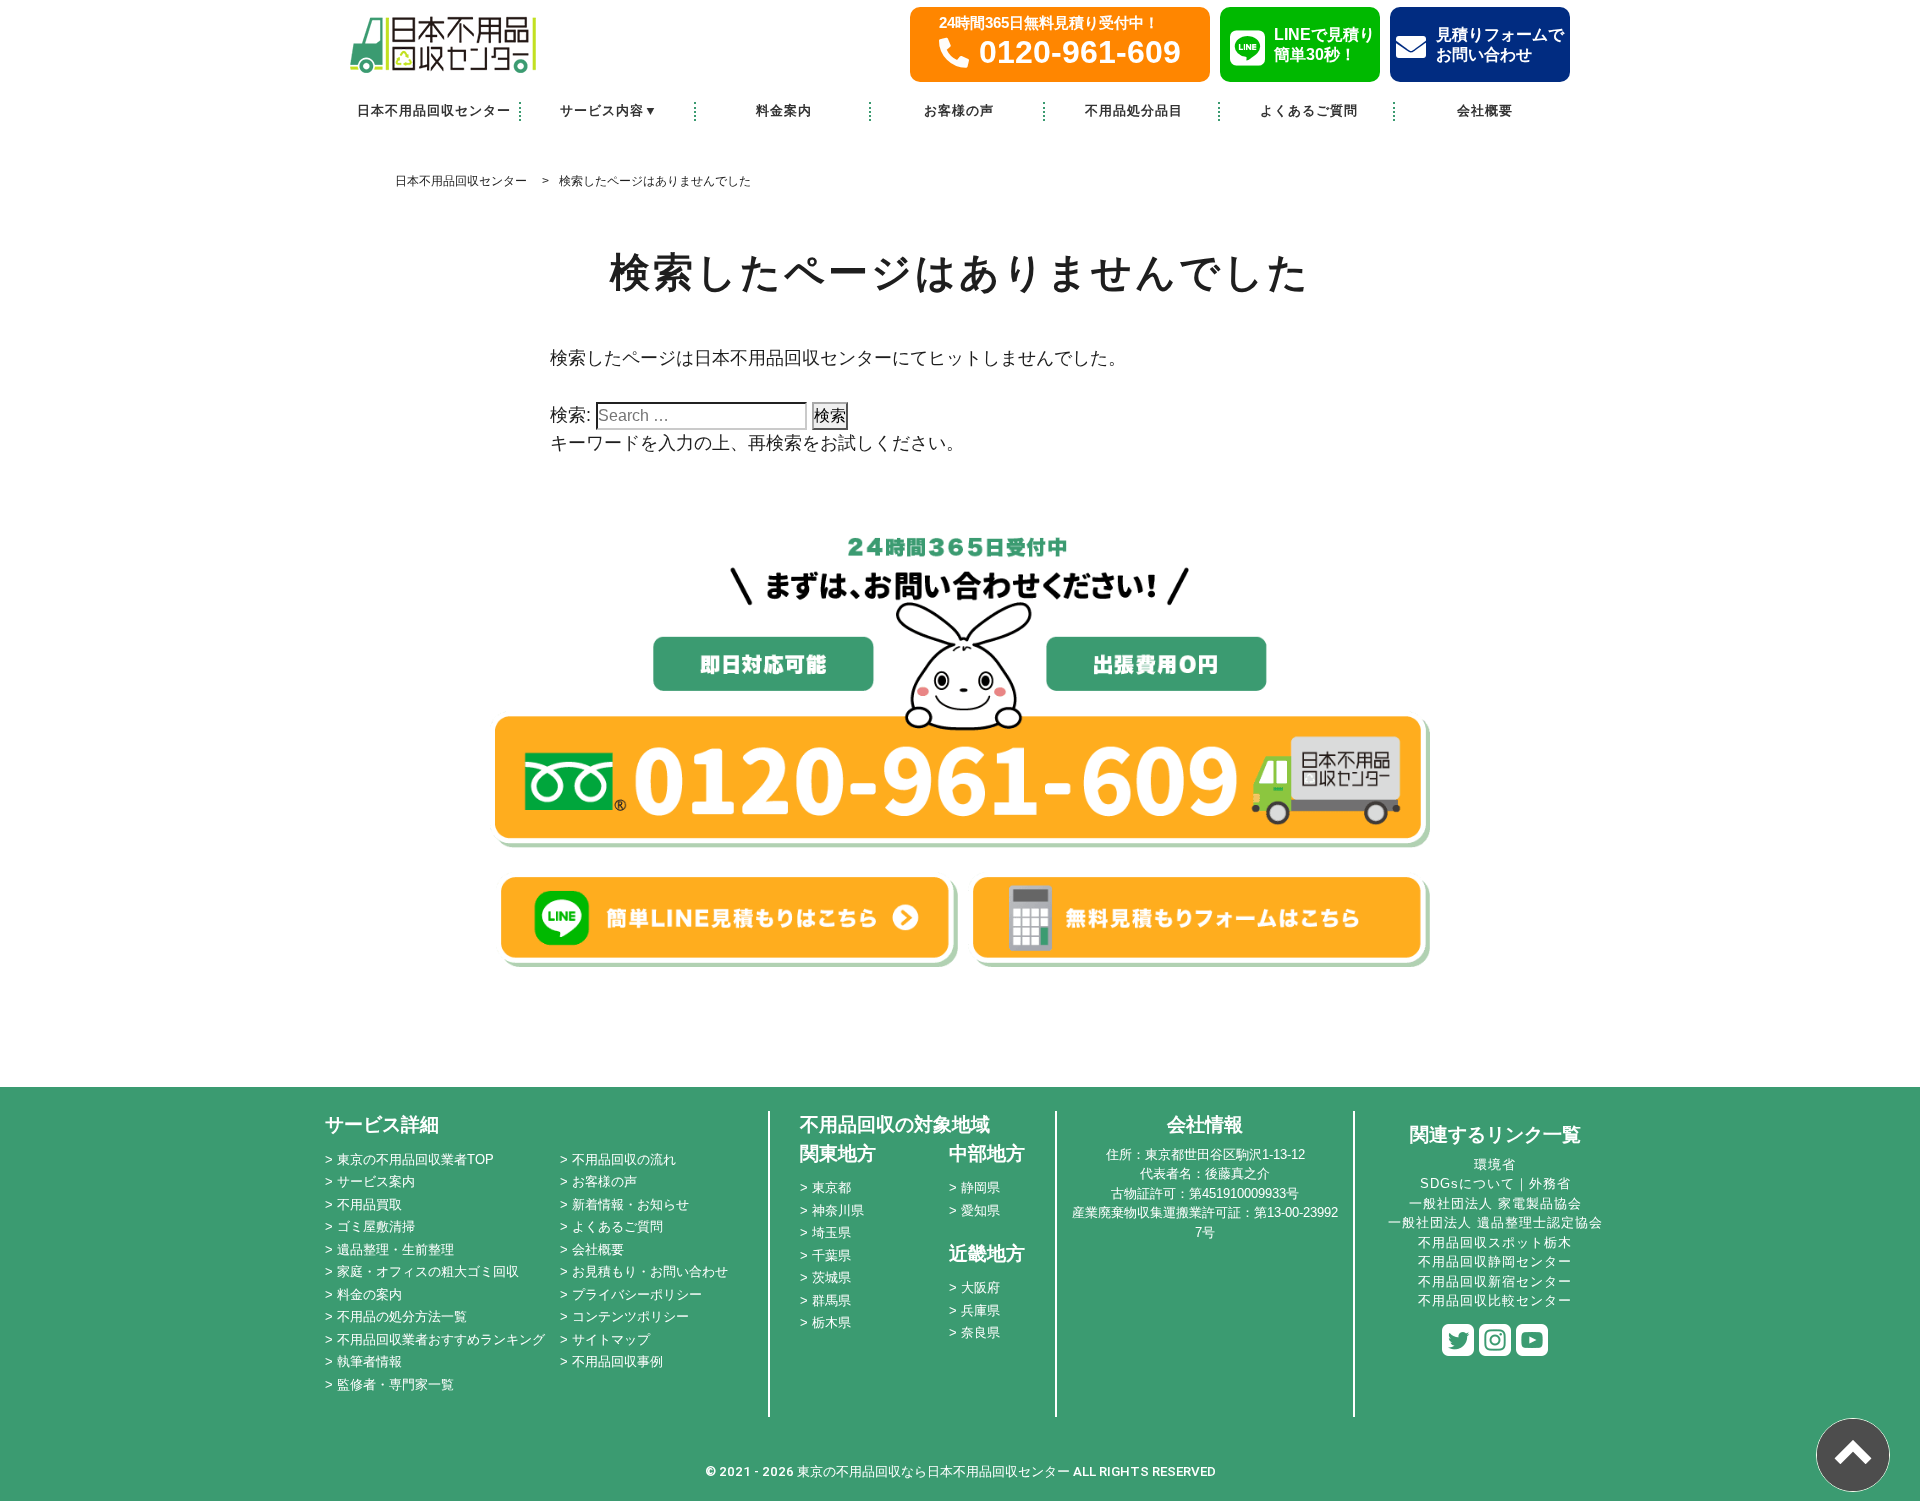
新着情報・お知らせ (630, 1204)
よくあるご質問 (1309, 111)
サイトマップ (611, 1339)
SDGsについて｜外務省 (1495, 1183)
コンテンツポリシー (630, 1316)
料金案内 (784, 111)
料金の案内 (369, 1294)
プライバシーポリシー (637, 1294)
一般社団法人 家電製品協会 (1495, 1203)
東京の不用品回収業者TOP (415, 1159)
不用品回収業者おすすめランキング (441, 1339)
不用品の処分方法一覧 (402, 1316)
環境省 (1495, 1164)
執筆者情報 (369, 1361)
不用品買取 (369, 1204)
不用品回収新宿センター (1495, 1281)
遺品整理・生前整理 (395, 1249)
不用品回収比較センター (1495, 1300)
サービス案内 (376, 1181)
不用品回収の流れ (624, 1159)
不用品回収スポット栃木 (1495, 1242)
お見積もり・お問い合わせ (650, 1271)
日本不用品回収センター (434, 111)
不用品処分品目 (1134, 111)
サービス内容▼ (609, 111)
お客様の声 (959, 111)
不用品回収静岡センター (1495, 1261)
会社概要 (1485, 111)
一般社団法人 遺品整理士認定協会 (1495, 1222)
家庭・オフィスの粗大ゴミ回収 (428, 1271)
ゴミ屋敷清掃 (376, 1226)
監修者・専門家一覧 (395, 1384)
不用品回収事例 (617, 1361)
